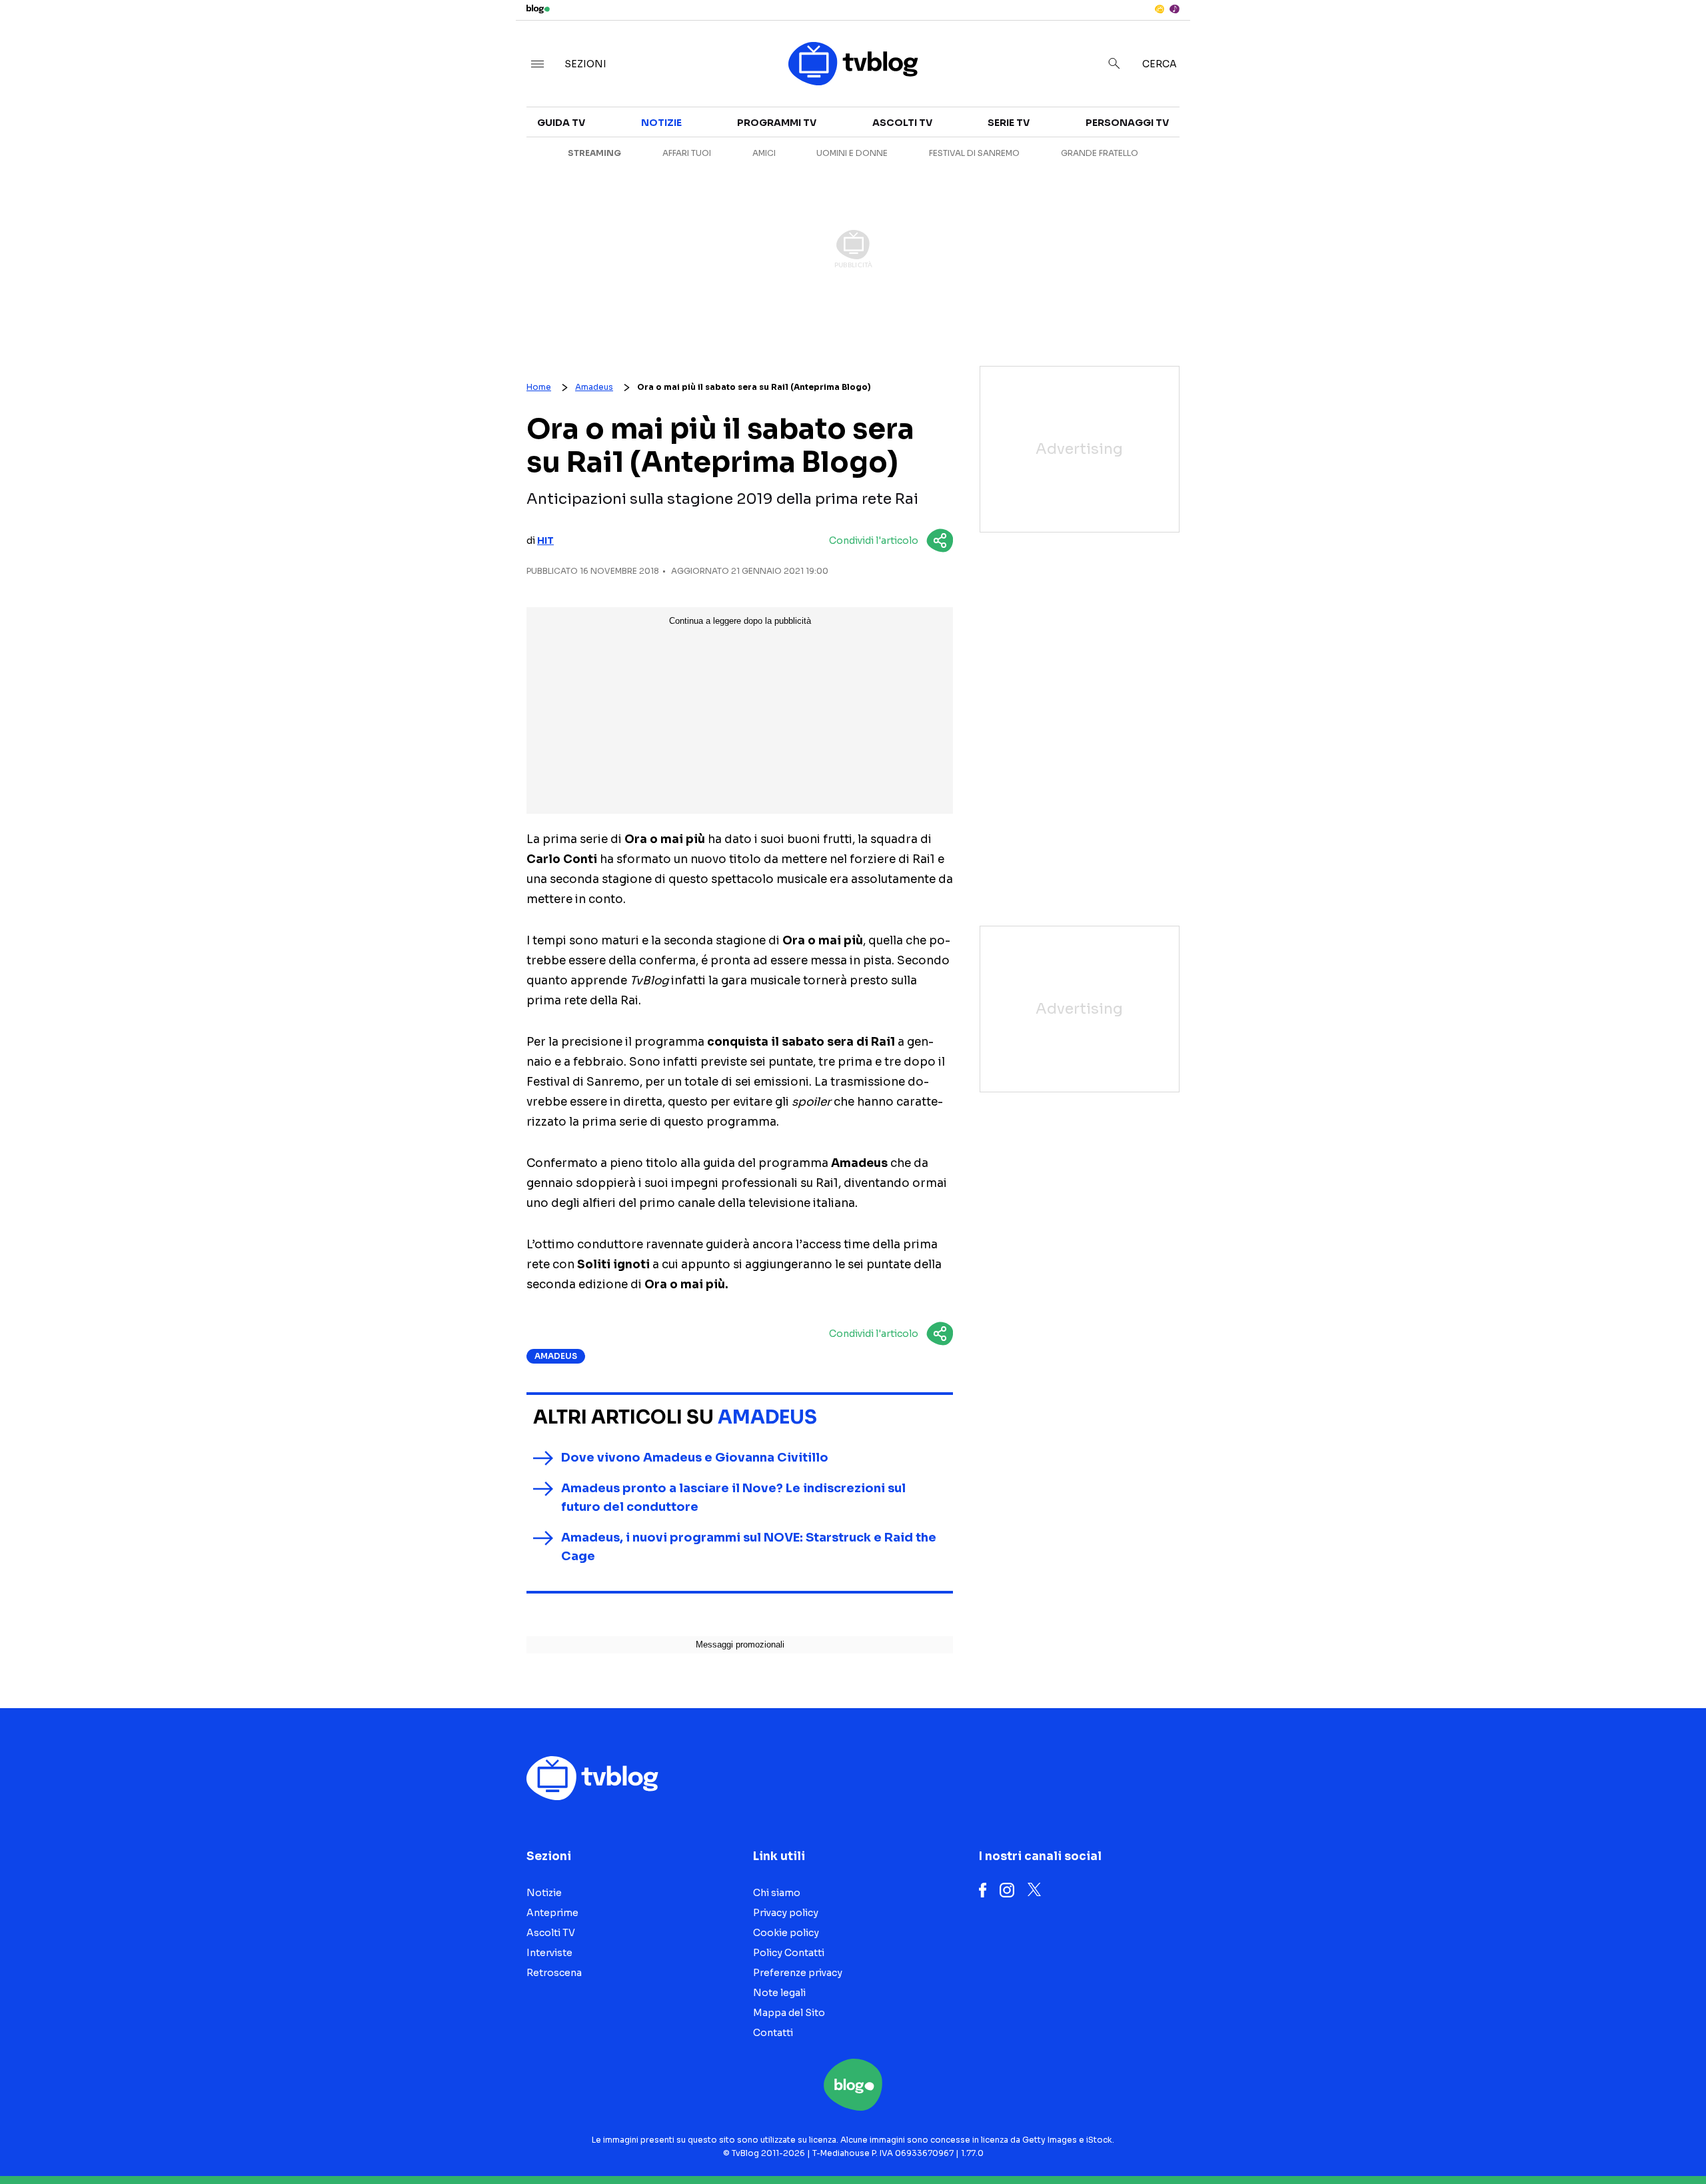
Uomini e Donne (852, 153)
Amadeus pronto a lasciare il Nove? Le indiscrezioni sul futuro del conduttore (733, 1498)
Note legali (779, 1993)
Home (539, 387)
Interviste (1467, 131)
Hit (545, 541)
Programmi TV (777, 123)
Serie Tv (1009, 123)
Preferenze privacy (798, 1973)
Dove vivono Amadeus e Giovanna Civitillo (695, 1458)
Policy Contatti (789, 1953)
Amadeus (594, 387)
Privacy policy (786, 1913)
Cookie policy (786, 1933)
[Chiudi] (1675, 38)
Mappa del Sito (789, 2013)
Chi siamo (777, 1893)
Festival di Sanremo (974, 153)
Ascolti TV (902, 123)
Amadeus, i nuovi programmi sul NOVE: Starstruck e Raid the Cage (749, 1547)
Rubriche (1463, 155)
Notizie (1198, 131)
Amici (764, 153)
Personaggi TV (1127, 123)
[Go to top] (1481, 2140)
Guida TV (561, 123)
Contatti (773, 2033)
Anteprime (1206, 155)
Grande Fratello (1100, 153)
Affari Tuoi (687, 153)
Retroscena (1212, 179)
